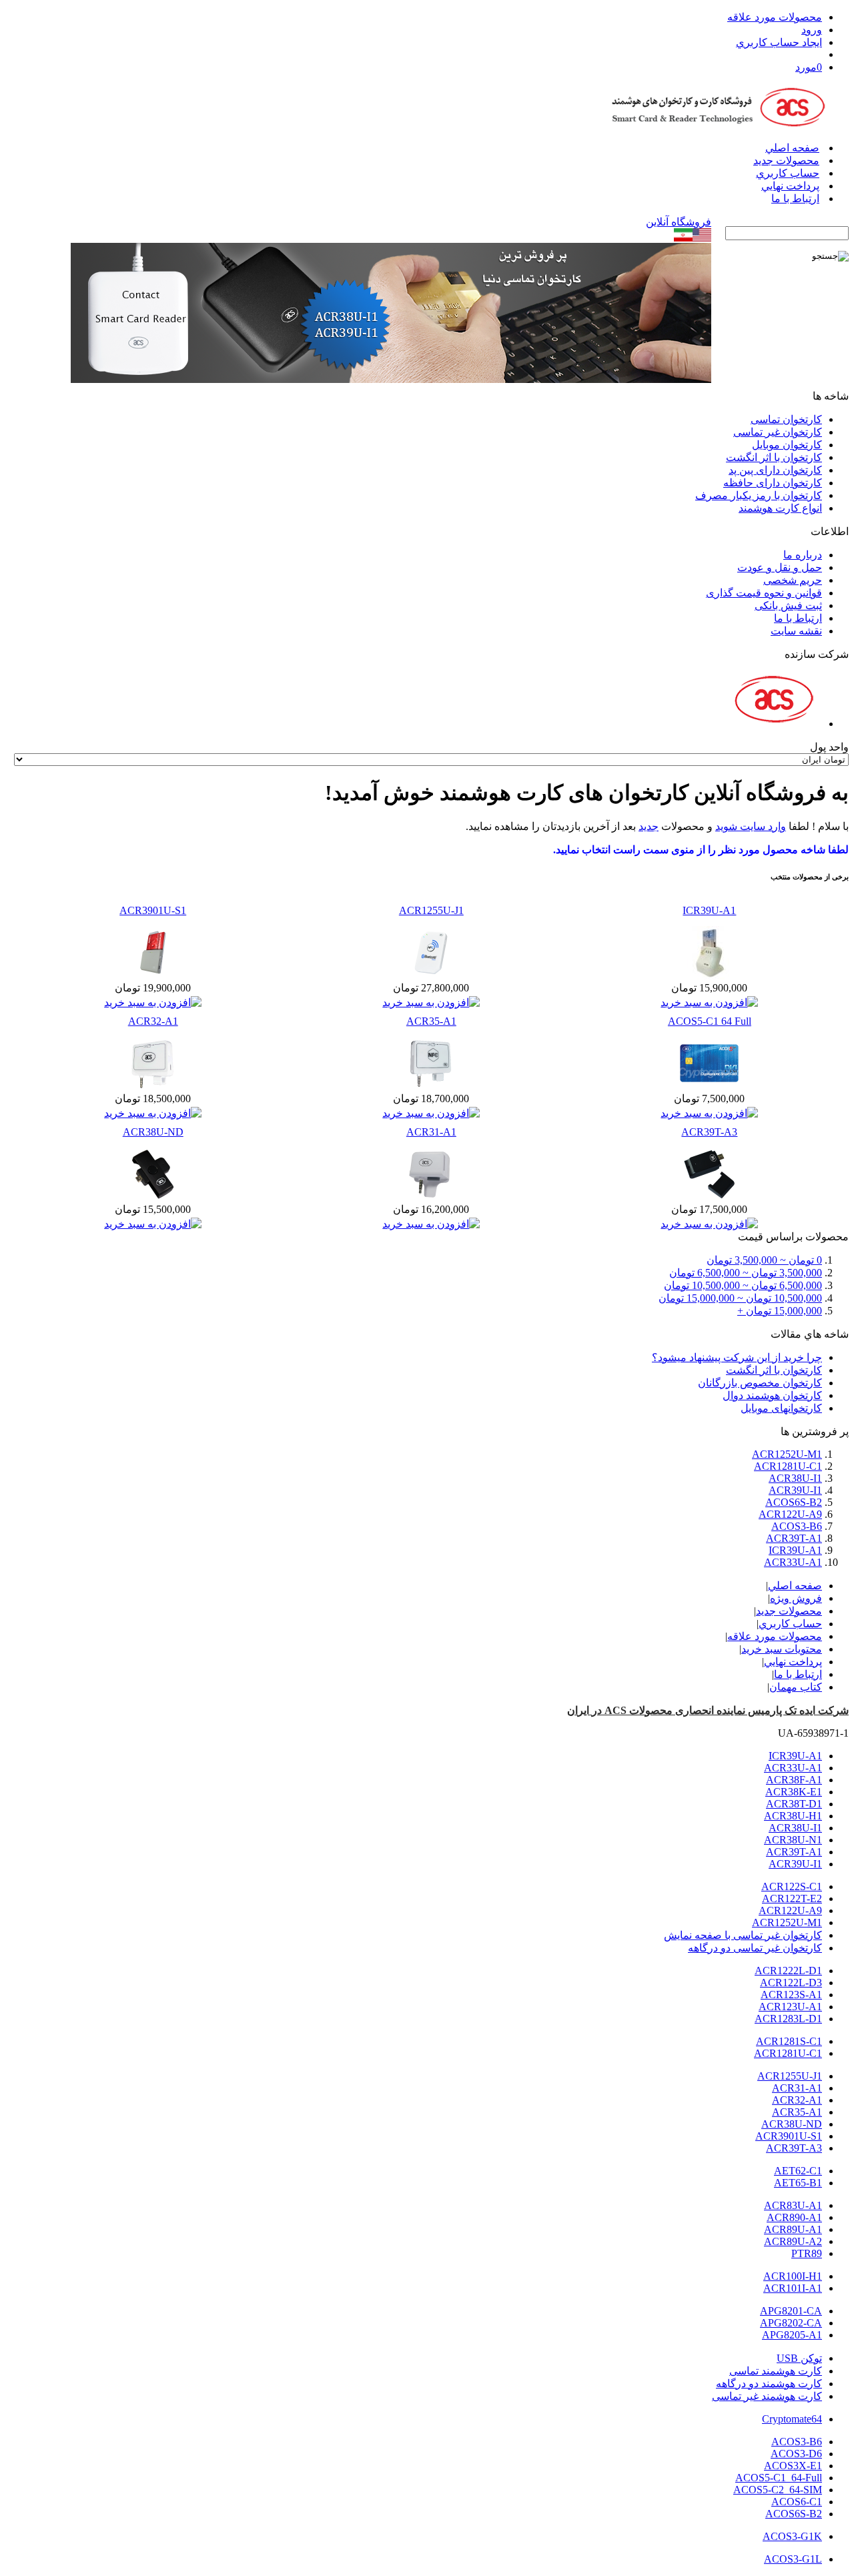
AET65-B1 (798, 2183)
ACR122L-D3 (791, 1983)
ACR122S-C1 (792, 1886)
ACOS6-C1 (797, 2502)
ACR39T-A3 (709, 1132)
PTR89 (807, 2253)
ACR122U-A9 (790, 1514)
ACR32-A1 (153, 1021)
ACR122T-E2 (792, 1898)
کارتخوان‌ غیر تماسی (778, 432)
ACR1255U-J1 (431, 910)
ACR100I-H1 (793, 2276)
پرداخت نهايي (790, 186)
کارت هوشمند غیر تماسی (767, 2396)
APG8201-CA (791, 2311)
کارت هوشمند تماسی (776, 2371)
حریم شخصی (793, 580)
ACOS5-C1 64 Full (710, 1021)
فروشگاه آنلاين (679, 222)
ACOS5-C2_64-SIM (778, 2490)
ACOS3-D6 (796, 2454)
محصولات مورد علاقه (775, 17)
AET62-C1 (798, 2171)
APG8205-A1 (792, 2335)
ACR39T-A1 (794, 1538)
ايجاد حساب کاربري (779, 42)
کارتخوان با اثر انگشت (774, 457)
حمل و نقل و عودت (780, 567)
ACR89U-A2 (793, 2241)
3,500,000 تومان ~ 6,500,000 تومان (746, 1273)
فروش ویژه (796, 1598)
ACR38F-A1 (794, 1780)
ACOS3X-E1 (793, 2466)
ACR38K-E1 (794, 1792)
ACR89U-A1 (793, 2229)
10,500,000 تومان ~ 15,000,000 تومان (740, 1298)
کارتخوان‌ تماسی (786, 419)
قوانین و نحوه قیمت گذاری (764, 593)
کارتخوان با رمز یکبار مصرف (759, 495)
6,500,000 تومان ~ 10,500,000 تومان (743, 1285)
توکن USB (799, 2358)
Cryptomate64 (792, 2419)
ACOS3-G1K (792, 2536)
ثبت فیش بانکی (788, 605)
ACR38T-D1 (794, 1804)
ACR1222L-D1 (788, 1971)
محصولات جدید (786, 160)
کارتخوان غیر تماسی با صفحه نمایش (743, 1935)
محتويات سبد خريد (782, 1649)
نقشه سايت (796, 631)
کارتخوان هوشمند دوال (772, 1395)
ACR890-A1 (794, 2217)
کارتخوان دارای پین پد (775, 470)
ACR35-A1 (431, 1021)
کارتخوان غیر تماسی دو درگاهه (755, 1948)
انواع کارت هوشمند (780, 508)
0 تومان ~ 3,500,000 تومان (764, 1260)
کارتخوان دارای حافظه (773, 483)
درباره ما (803, 555)
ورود (812, 30)
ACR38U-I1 (795, 1478)
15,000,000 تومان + (780, 1311)
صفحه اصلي (792, 148)
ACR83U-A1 (793, 2205)
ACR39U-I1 (795, 1490)
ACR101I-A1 (793, 2288)
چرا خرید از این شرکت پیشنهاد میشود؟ (737, 1357)
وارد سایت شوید (751, 826)
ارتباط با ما (795, 198)
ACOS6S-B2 (794, 1502)
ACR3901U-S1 (153, 910)
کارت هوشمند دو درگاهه (769, 2384)
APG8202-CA (791, 2323)
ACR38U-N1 (793, 1840)
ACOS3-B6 (797, 1526)
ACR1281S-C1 (789, 2041)
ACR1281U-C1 (788, 1466)
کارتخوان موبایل (787, 445)
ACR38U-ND (153, 1132)
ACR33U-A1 (793, 1562)
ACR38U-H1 (793, 1816)
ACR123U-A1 (790, 2007)
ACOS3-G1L (793, 2559)
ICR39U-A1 (709, 910)
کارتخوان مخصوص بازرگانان (760, 1383)
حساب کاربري (788, 173)
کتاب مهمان (796, 1687)
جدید (649, 826)
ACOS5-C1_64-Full (779, 2478)
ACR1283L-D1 (788, 2019)
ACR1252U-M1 (787, 1454)
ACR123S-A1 (791, 1995)
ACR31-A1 (431, 1132)
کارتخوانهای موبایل (781, 1408)
